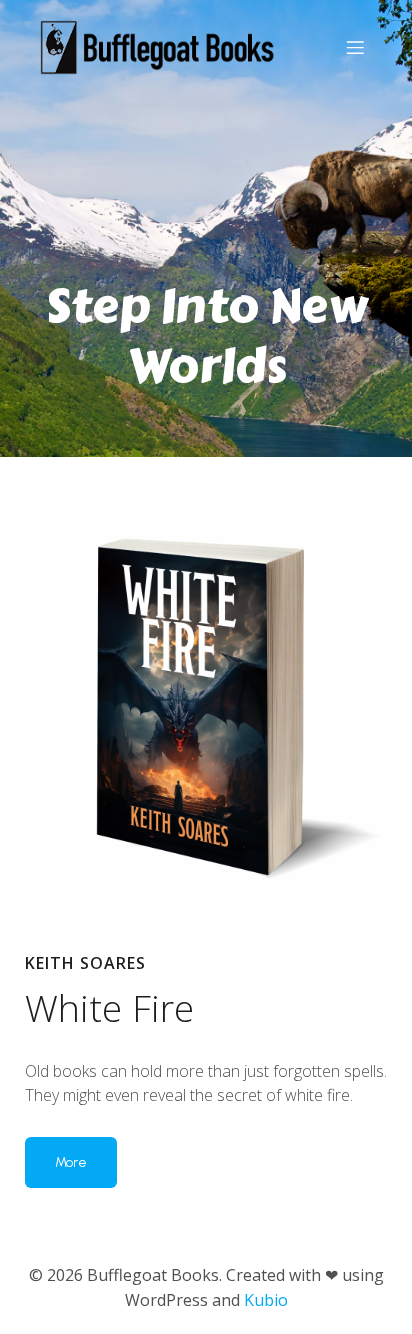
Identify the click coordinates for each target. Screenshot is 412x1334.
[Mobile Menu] (355, 47)
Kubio (266, 1300)
